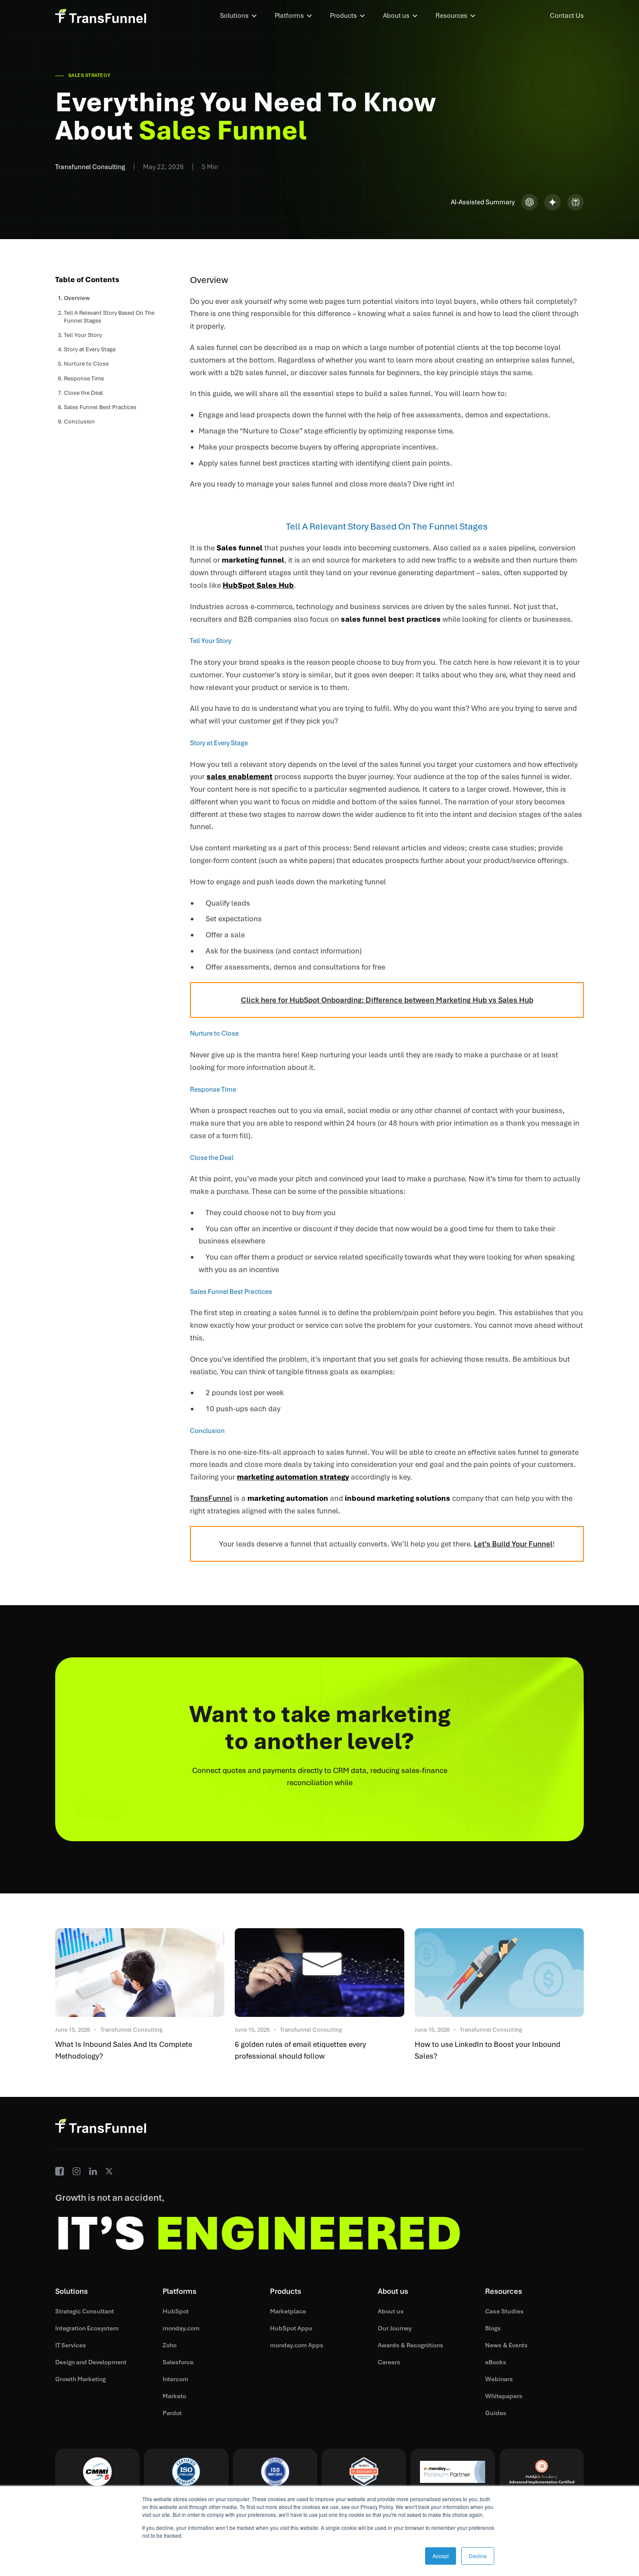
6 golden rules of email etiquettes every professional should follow (300, 2050)
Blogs (493, 2328)
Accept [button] (441, 2556)
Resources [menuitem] (451, 16)
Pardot (172, 2413)
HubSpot (176, 2311)
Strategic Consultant (85, 2311)
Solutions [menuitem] (234, 16)
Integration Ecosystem (87, 2328)
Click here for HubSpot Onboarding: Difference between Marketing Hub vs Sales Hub (387, 1000)
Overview (77, 298)
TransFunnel (211, 1498)
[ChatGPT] (529, 202)
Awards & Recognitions (411, 2345)
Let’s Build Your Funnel (513, 1544)
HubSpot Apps (291, 2328)
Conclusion (79, 422)
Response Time (84, 378)
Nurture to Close (86, 364)
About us (391, 2311)
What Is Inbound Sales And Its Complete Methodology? (124, 2050)
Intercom (175, 2379)
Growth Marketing (80, 2379)
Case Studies (504, 2311)
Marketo (174, 2396)
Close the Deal (83, 392)
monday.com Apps (297, 2345)
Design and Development (91, 2362)
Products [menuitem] (343, 16)
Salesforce (178, 2362)
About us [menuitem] (396, 16)
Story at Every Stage (90, 349)
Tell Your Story (83, 335)
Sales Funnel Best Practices (100, 407)
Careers (389, 2362)
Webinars (499, 2379)
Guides (496, 2413)
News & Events (506, 2345)
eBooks (496, 2362)
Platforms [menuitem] (289, 16)
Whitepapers (504, 2396)
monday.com (181, 2328)
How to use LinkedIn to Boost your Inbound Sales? (488, 2050)
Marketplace (288, 2311)
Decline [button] (478, 2556)
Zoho (170, 2345)
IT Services (71, 2345)
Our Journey (395, 2328)
